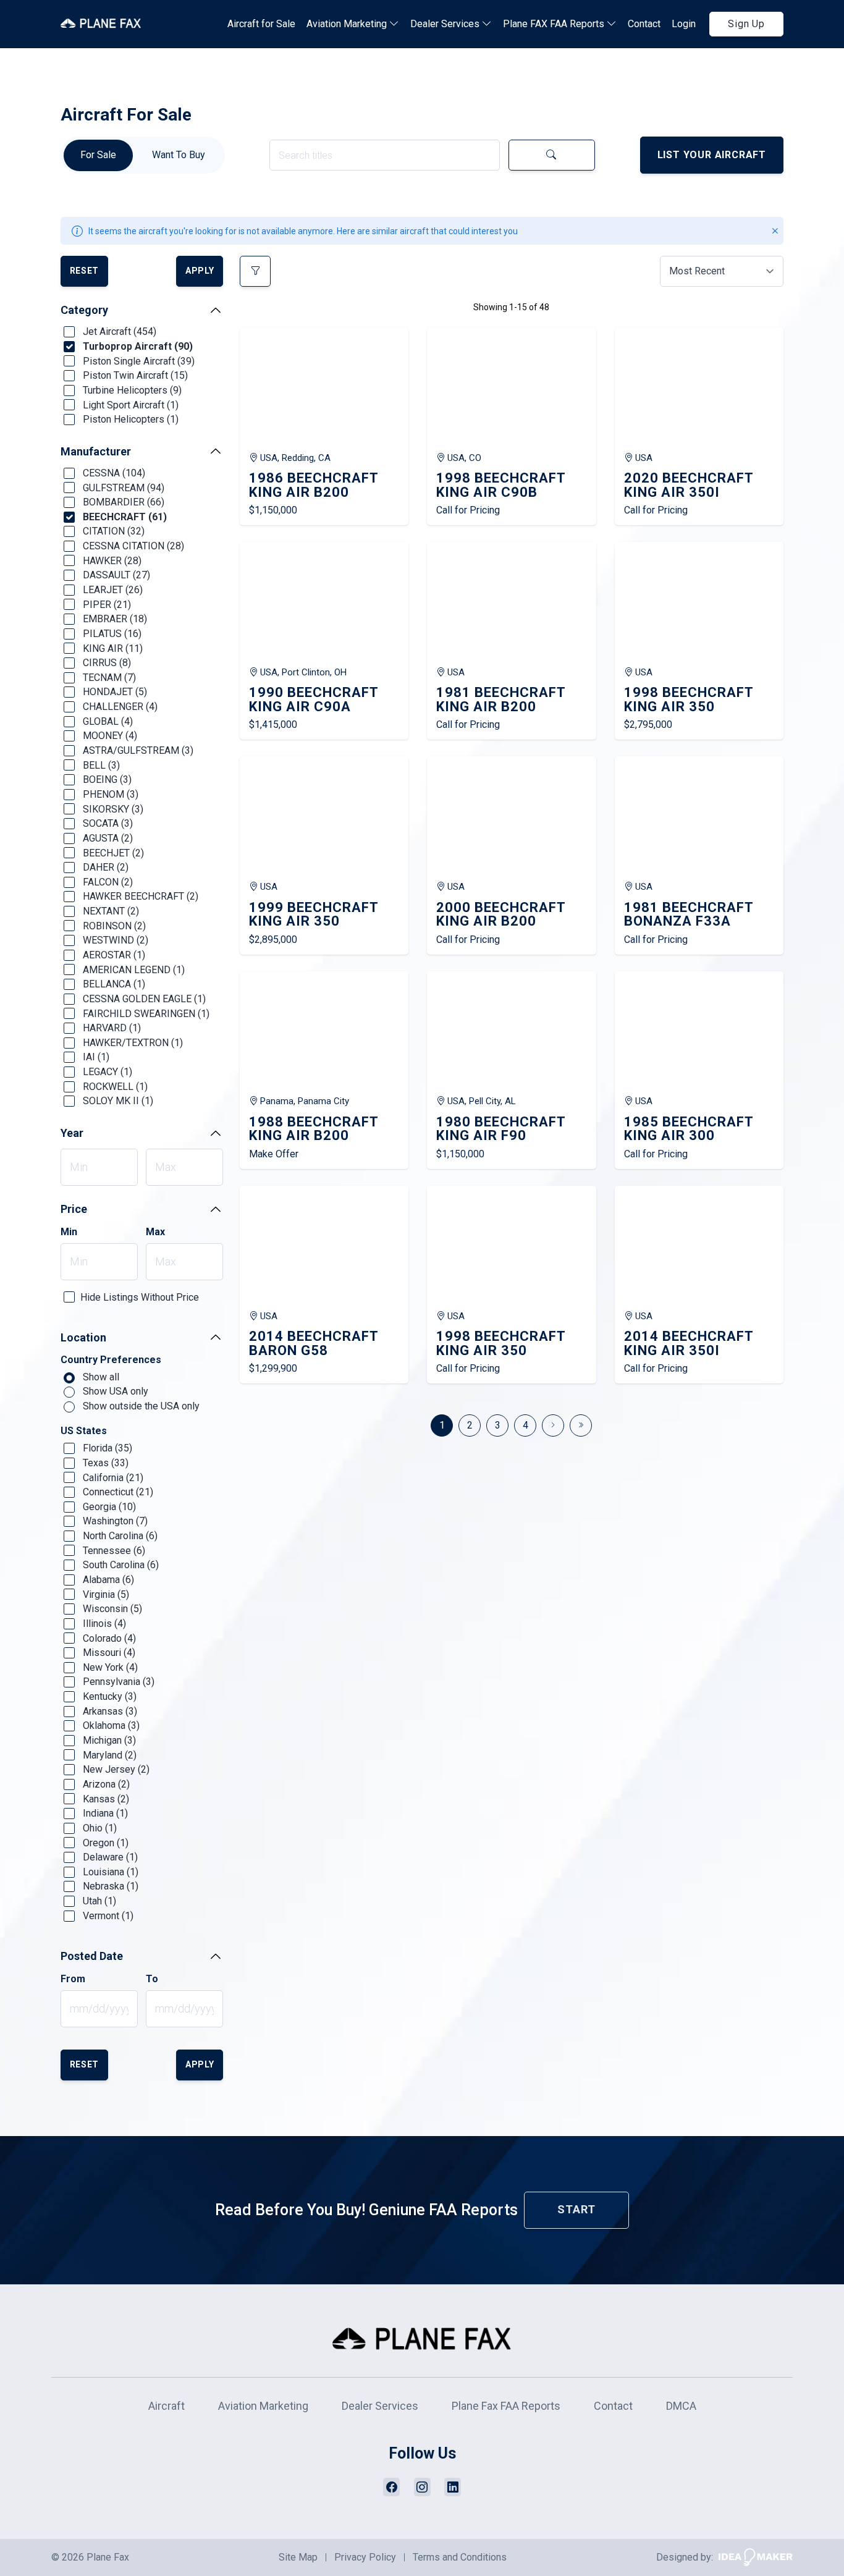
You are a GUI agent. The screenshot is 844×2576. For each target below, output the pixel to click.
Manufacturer (96, 451)
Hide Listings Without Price (140, 1297)
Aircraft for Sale (261, 24)
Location (83, 1337)
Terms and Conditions (460, 2557)
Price (74, 1209)
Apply (200, 271)
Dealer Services (446, 24)
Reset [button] (85, 271)
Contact (644, 24)
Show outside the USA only (140, 1406)
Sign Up (746, 24)
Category (84, 310)
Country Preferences (111, 1360)
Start (576, 2209)
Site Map (298, 2557)
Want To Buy (179, 155)
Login (684, 24)
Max (155, 1232)
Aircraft (167, 2406)
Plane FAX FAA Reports (555, 24)
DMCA (681, 2406)
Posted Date (92, 1956)
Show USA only (114, 1391)
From (73, 1979)
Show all (100, 1377)
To (152, 1979)
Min (69, 1232)
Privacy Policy (365, 2557)
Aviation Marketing (348, 24)
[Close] (775, 231)
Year (72, 1133)
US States (84, 1431)
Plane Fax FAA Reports (506, 2406)
